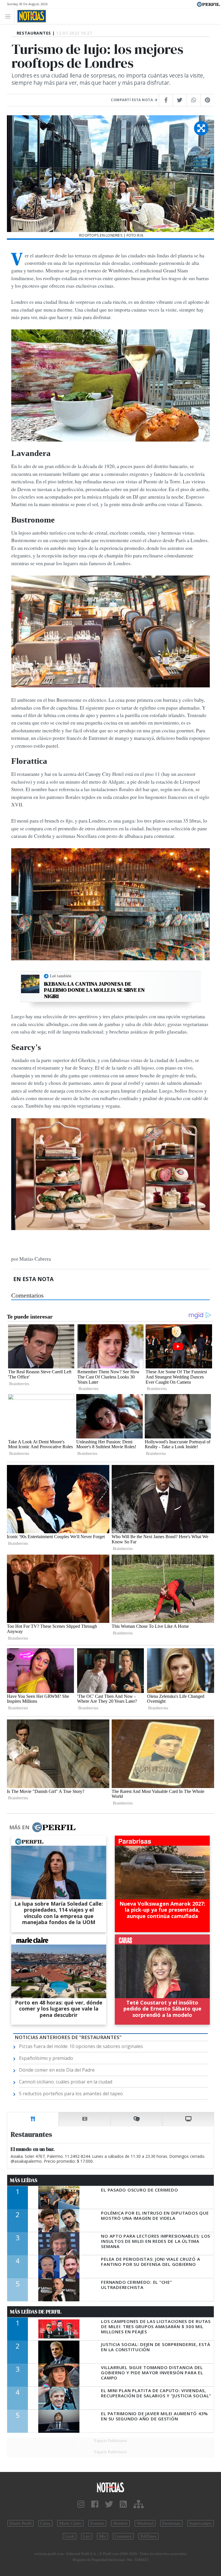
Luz (87, 2536)
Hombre (120, 2523)
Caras (45, 2523)
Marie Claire (70, 2523)
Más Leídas (24, 2180)
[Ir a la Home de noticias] (110, 2487)
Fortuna (97, 2523)
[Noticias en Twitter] (109, 2504)
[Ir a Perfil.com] (208, 4)
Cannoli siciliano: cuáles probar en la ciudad (66, 2082)
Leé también (61, 976)
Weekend (145, 2523)
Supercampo (201, 2523)
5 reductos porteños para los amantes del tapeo (71, 2094)
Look (69, 2536)
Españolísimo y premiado (46, 2058)
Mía (102, 2536)
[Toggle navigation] (9, 16)
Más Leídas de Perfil (36, 2312)
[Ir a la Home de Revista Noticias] (30, 16)
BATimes (148, 2536)
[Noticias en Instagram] (81, 2504)
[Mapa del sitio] (139, 2504)
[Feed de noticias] (123, 2504)
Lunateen (123, 2536)
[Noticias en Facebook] (95, 2504)
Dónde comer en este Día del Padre (57, 2070)
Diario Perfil (20, 2523)
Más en (19, 1827)
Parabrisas (171, 2523)
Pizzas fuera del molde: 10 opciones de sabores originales (81, 2046)
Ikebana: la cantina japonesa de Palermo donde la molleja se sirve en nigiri (94, 990)
